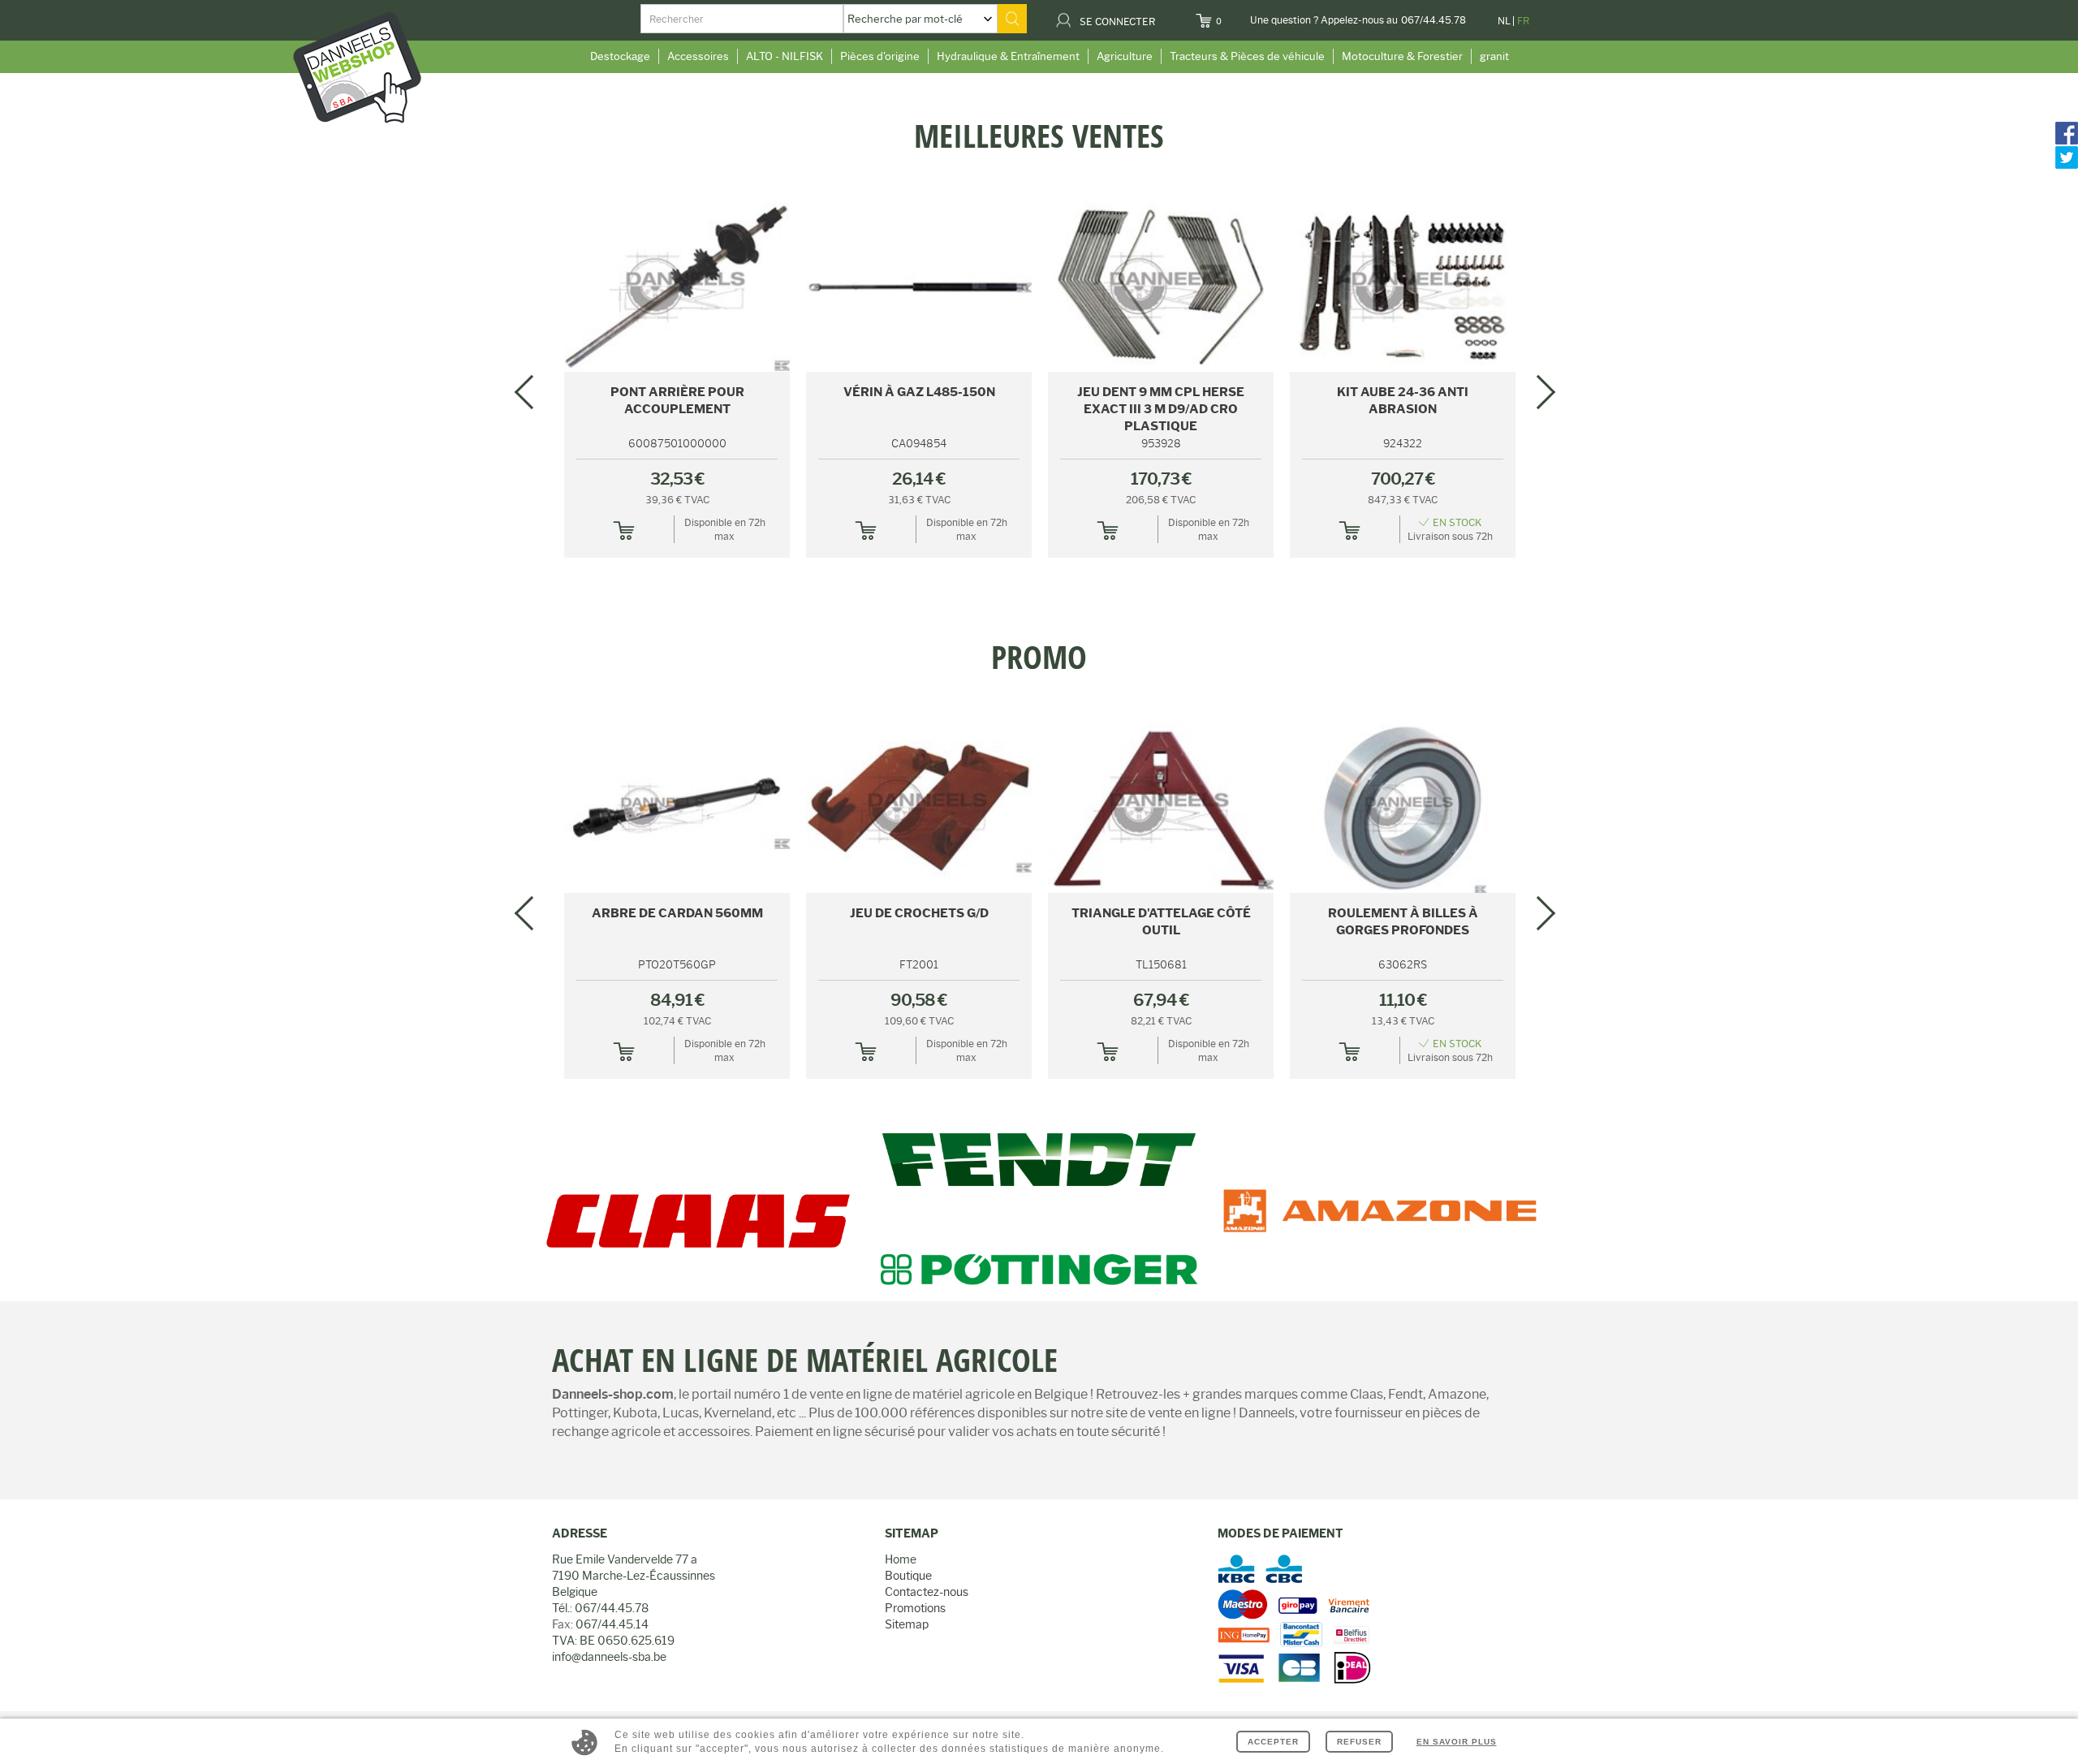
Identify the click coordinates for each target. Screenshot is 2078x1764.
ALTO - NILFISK (785, 56)
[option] (1039, 119)
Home (901, 1559)
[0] (1232, 16)
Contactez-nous (927, 1592)
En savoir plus (1457, 1742)
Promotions (915, 1608)
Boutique (908, 1576)
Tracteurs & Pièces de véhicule (1247, 56)
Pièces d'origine (880, 56)
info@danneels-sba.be (609, 1657)
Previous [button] (532, 392)
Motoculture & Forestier (1402, 56)
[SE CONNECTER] (1165, 16)
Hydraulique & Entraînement (1008, 56)
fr (1523, 21)
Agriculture (1125, 56)
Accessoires (698, 56)
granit (1494, 56)
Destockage (620, 56)
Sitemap (907, 1624)
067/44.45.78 (1433, 20)
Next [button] (1538, 392)
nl (1504, 21)
